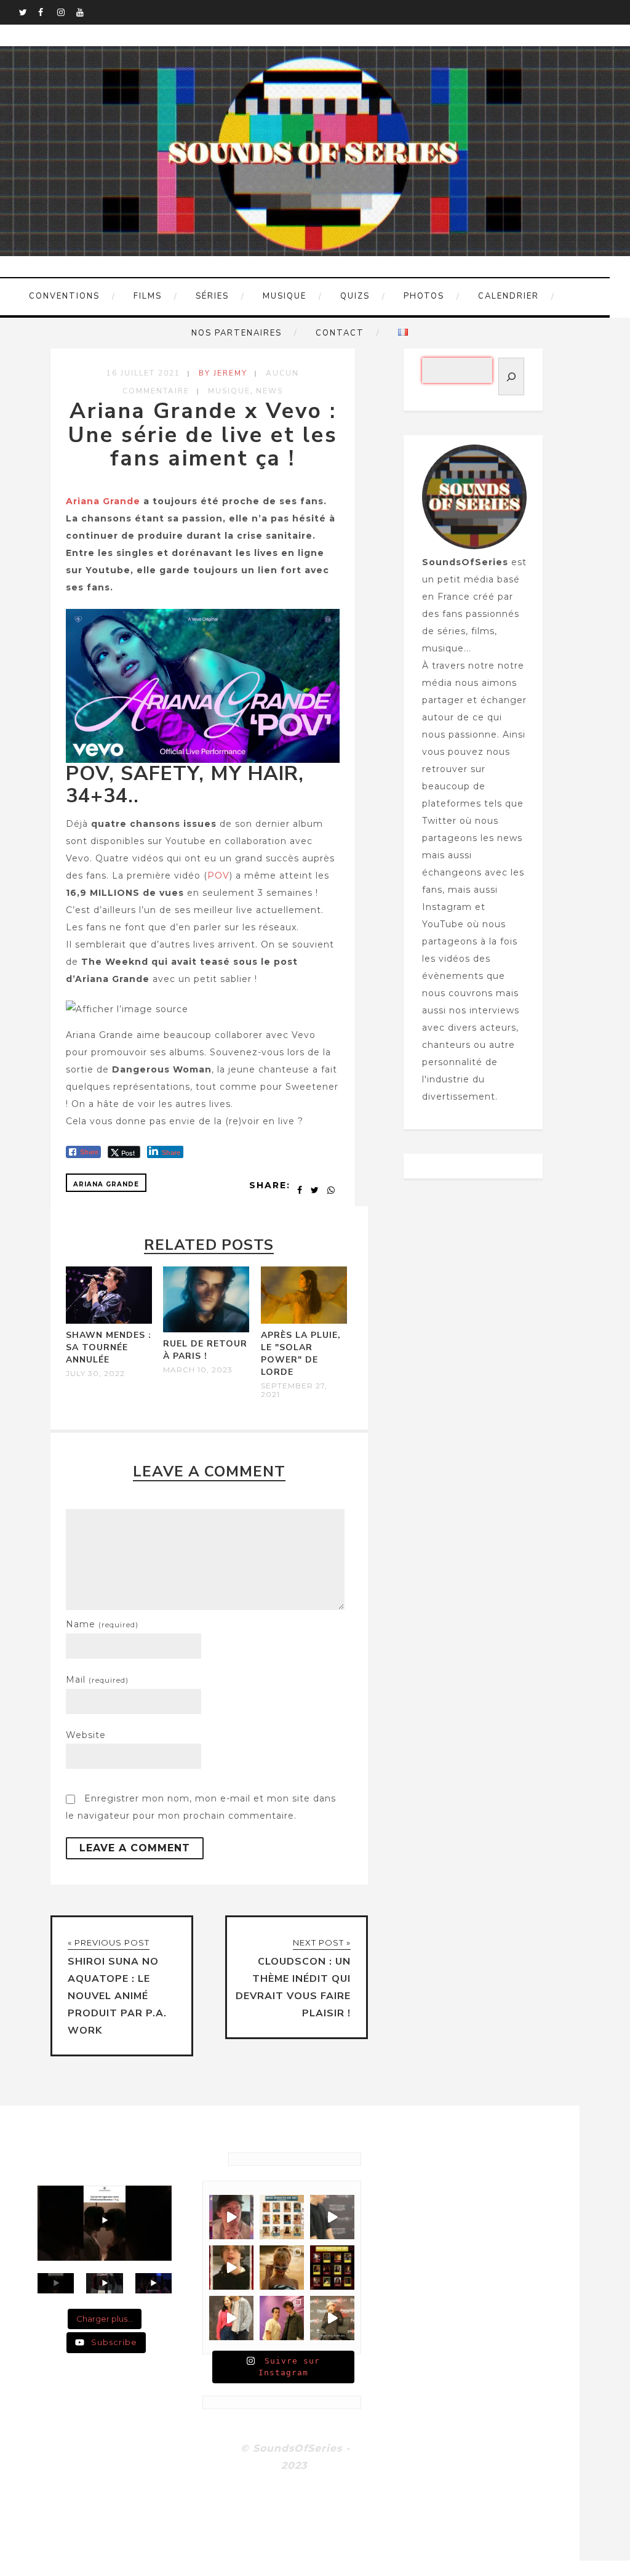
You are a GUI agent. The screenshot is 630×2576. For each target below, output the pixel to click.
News (269, 391)
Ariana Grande (103, 501)
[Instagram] (66, 12)
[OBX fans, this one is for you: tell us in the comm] (282, 2217)
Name (102, 1624)
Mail (97, 1680)
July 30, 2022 (95, 1374)
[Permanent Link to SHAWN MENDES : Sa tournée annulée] (109, 1321)
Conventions (64, 296)
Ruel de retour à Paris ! (205, 1350)
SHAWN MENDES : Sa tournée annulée (109, 1347)
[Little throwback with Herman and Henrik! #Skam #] (282, 2318)
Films (148, 296)
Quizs (355, 296)
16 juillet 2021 (143, 373)
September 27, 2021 (294, 1390)
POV (218, 875)
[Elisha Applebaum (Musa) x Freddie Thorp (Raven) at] (231, 2318)
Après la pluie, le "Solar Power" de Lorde (301, 1354)
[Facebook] (47, 12)
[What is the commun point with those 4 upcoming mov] (282, 2268)
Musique (285, 296)
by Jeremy (223, 373)
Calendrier (508, 296)
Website (86, 1735)
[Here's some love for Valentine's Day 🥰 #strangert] (332, 2217)
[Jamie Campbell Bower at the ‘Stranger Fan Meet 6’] (332, 2318)
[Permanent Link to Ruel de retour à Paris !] (206, 1329)
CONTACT (340, 333)
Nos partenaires (237, 333)
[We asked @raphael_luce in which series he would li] (231, 2268)
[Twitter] (28, 12)
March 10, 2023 (198, 1370)
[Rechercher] (511, 376)
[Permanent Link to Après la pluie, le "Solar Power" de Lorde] (304, 1321)
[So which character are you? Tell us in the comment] (332, 2268)
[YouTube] (86, 12)
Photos (424, 296)
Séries (212, 296)
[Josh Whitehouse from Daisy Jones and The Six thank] (231, 2217)
